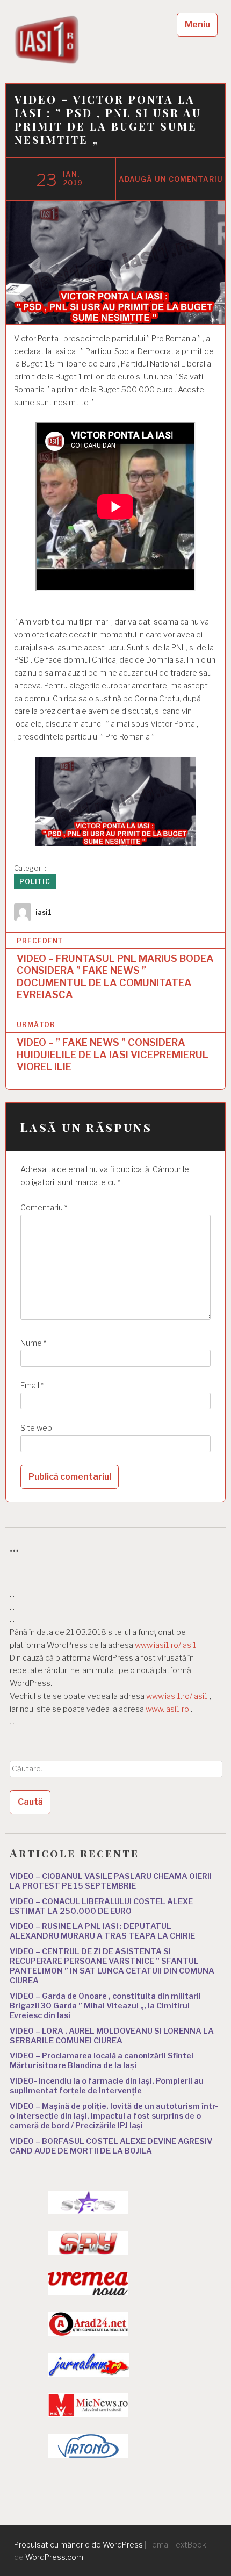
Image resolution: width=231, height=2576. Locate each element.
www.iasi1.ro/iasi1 (166, 1645)
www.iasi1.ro (167, 1709)
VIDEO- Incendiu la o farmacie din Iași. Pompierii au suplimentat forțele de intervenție (107, 2086)
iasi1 (44, 912)
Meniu (197, 24)
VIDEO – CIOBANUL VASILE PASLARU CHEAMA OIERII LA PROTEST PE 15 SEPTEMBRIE (111, 1881)
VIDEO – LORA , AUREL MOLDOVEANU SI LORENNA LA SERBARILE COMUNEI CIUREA (112, 2036)
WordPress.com (54, 2557)
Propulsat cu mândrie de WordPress (78, 2545)
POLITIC (35, 882)
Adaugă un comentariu (171, 179)
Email (32, 1386)
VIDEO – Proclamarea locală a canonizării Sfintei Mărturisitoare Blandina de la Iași (102, 2061)
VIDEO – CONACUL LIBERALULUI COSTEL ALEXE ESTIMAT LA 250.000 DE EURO (101, 1906)
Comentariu (44, 1208)
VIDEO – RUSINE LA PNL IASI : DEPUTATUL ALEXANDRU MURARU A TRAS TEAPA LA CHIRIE (102, 1931)
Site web (36, 1428)
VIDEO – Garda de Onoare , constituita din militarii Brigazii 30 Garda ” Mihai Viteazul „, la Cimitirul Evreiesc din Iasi (105, 2006)
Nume (33, 1343)
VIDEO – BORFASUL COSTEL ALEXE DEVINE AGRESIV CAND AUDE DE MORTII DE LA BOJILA (111, 2146)
